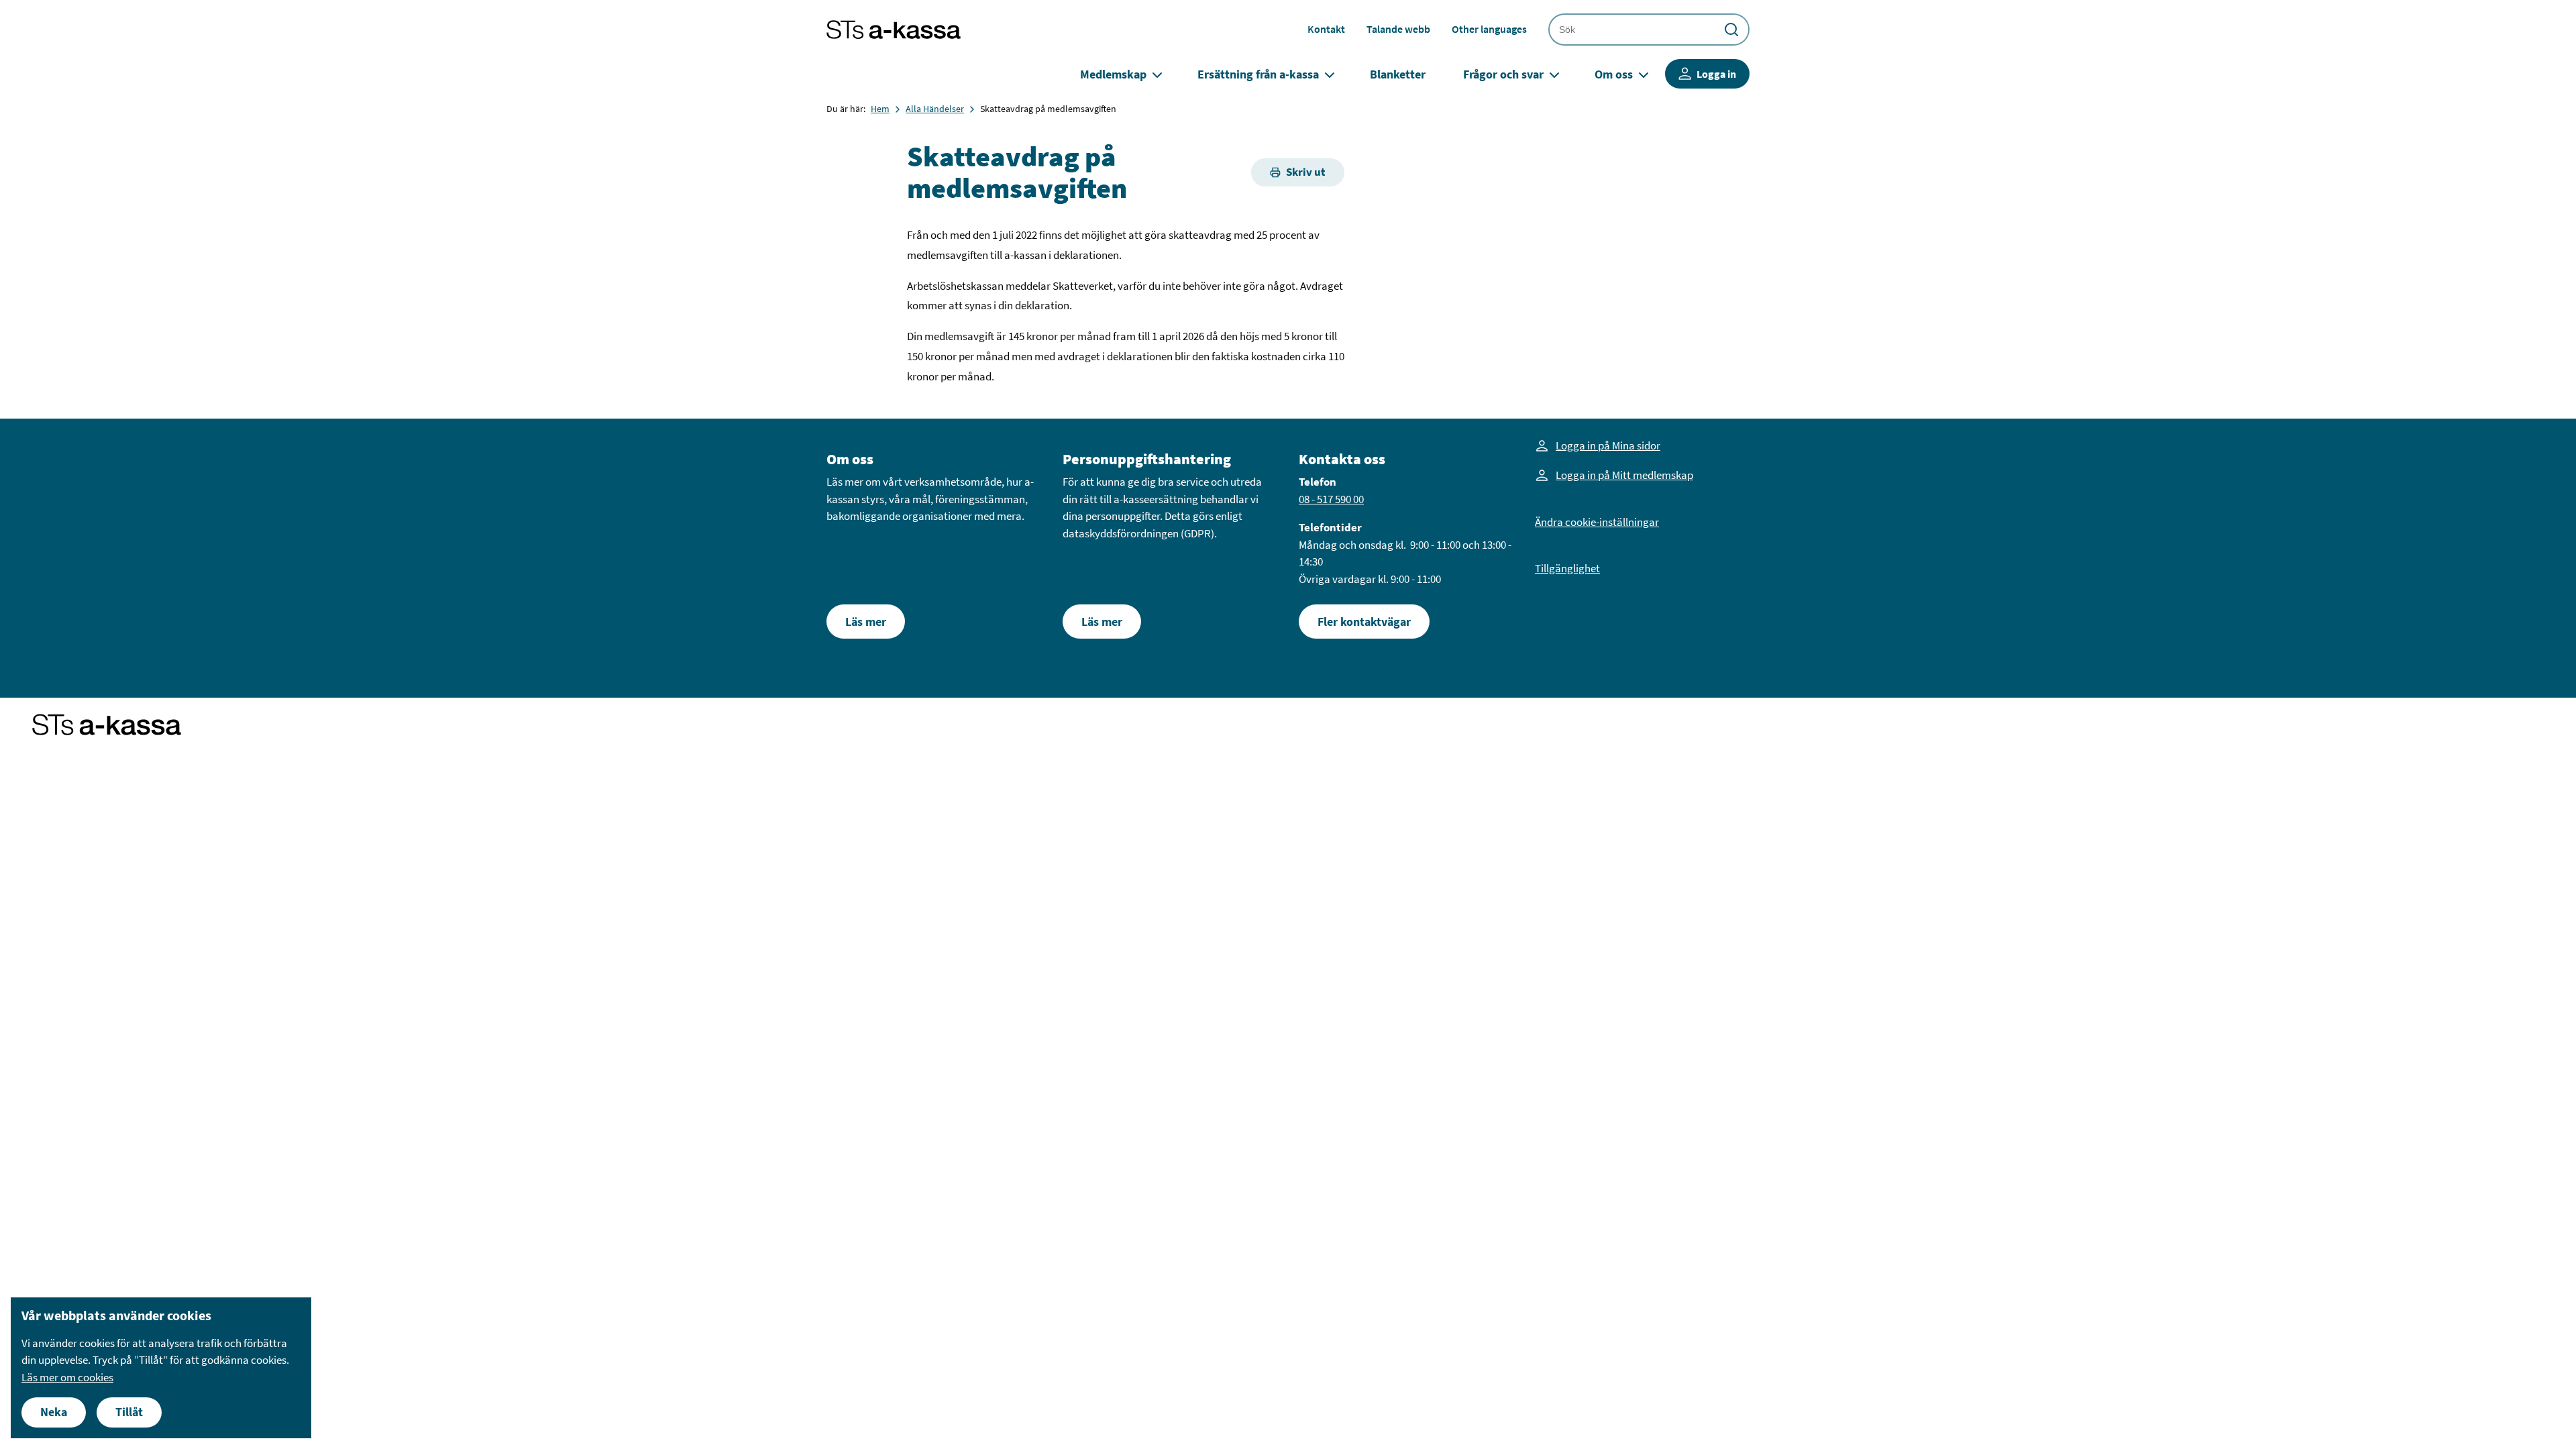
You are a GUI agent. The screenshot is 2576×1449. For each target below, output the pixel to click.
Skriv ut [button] (1306, 172)
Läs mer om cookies (67, 1377)
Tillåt (129, 1412)
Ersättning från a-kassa (1258, 74)
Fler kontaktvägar (1364, 622)
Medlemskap (1113, 74)
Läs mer (866, 622)
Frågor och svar (1503, 74)
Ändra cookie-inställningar (1597, 522)
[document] (161, 1368)
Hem (880, 109)
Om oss (1614, 74)
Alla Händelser (935, 109)
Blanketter (1398, 74)
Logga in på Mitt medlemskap (1624, 475)
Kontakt (1326, 29)
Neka (54, 1412)
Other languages (1489, 29)
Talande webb (1398, 29)
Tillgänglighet (1567, 568)
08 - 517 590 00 (1331, 499)
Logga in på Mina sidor (1608, 445)
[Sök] (1731, 30)
